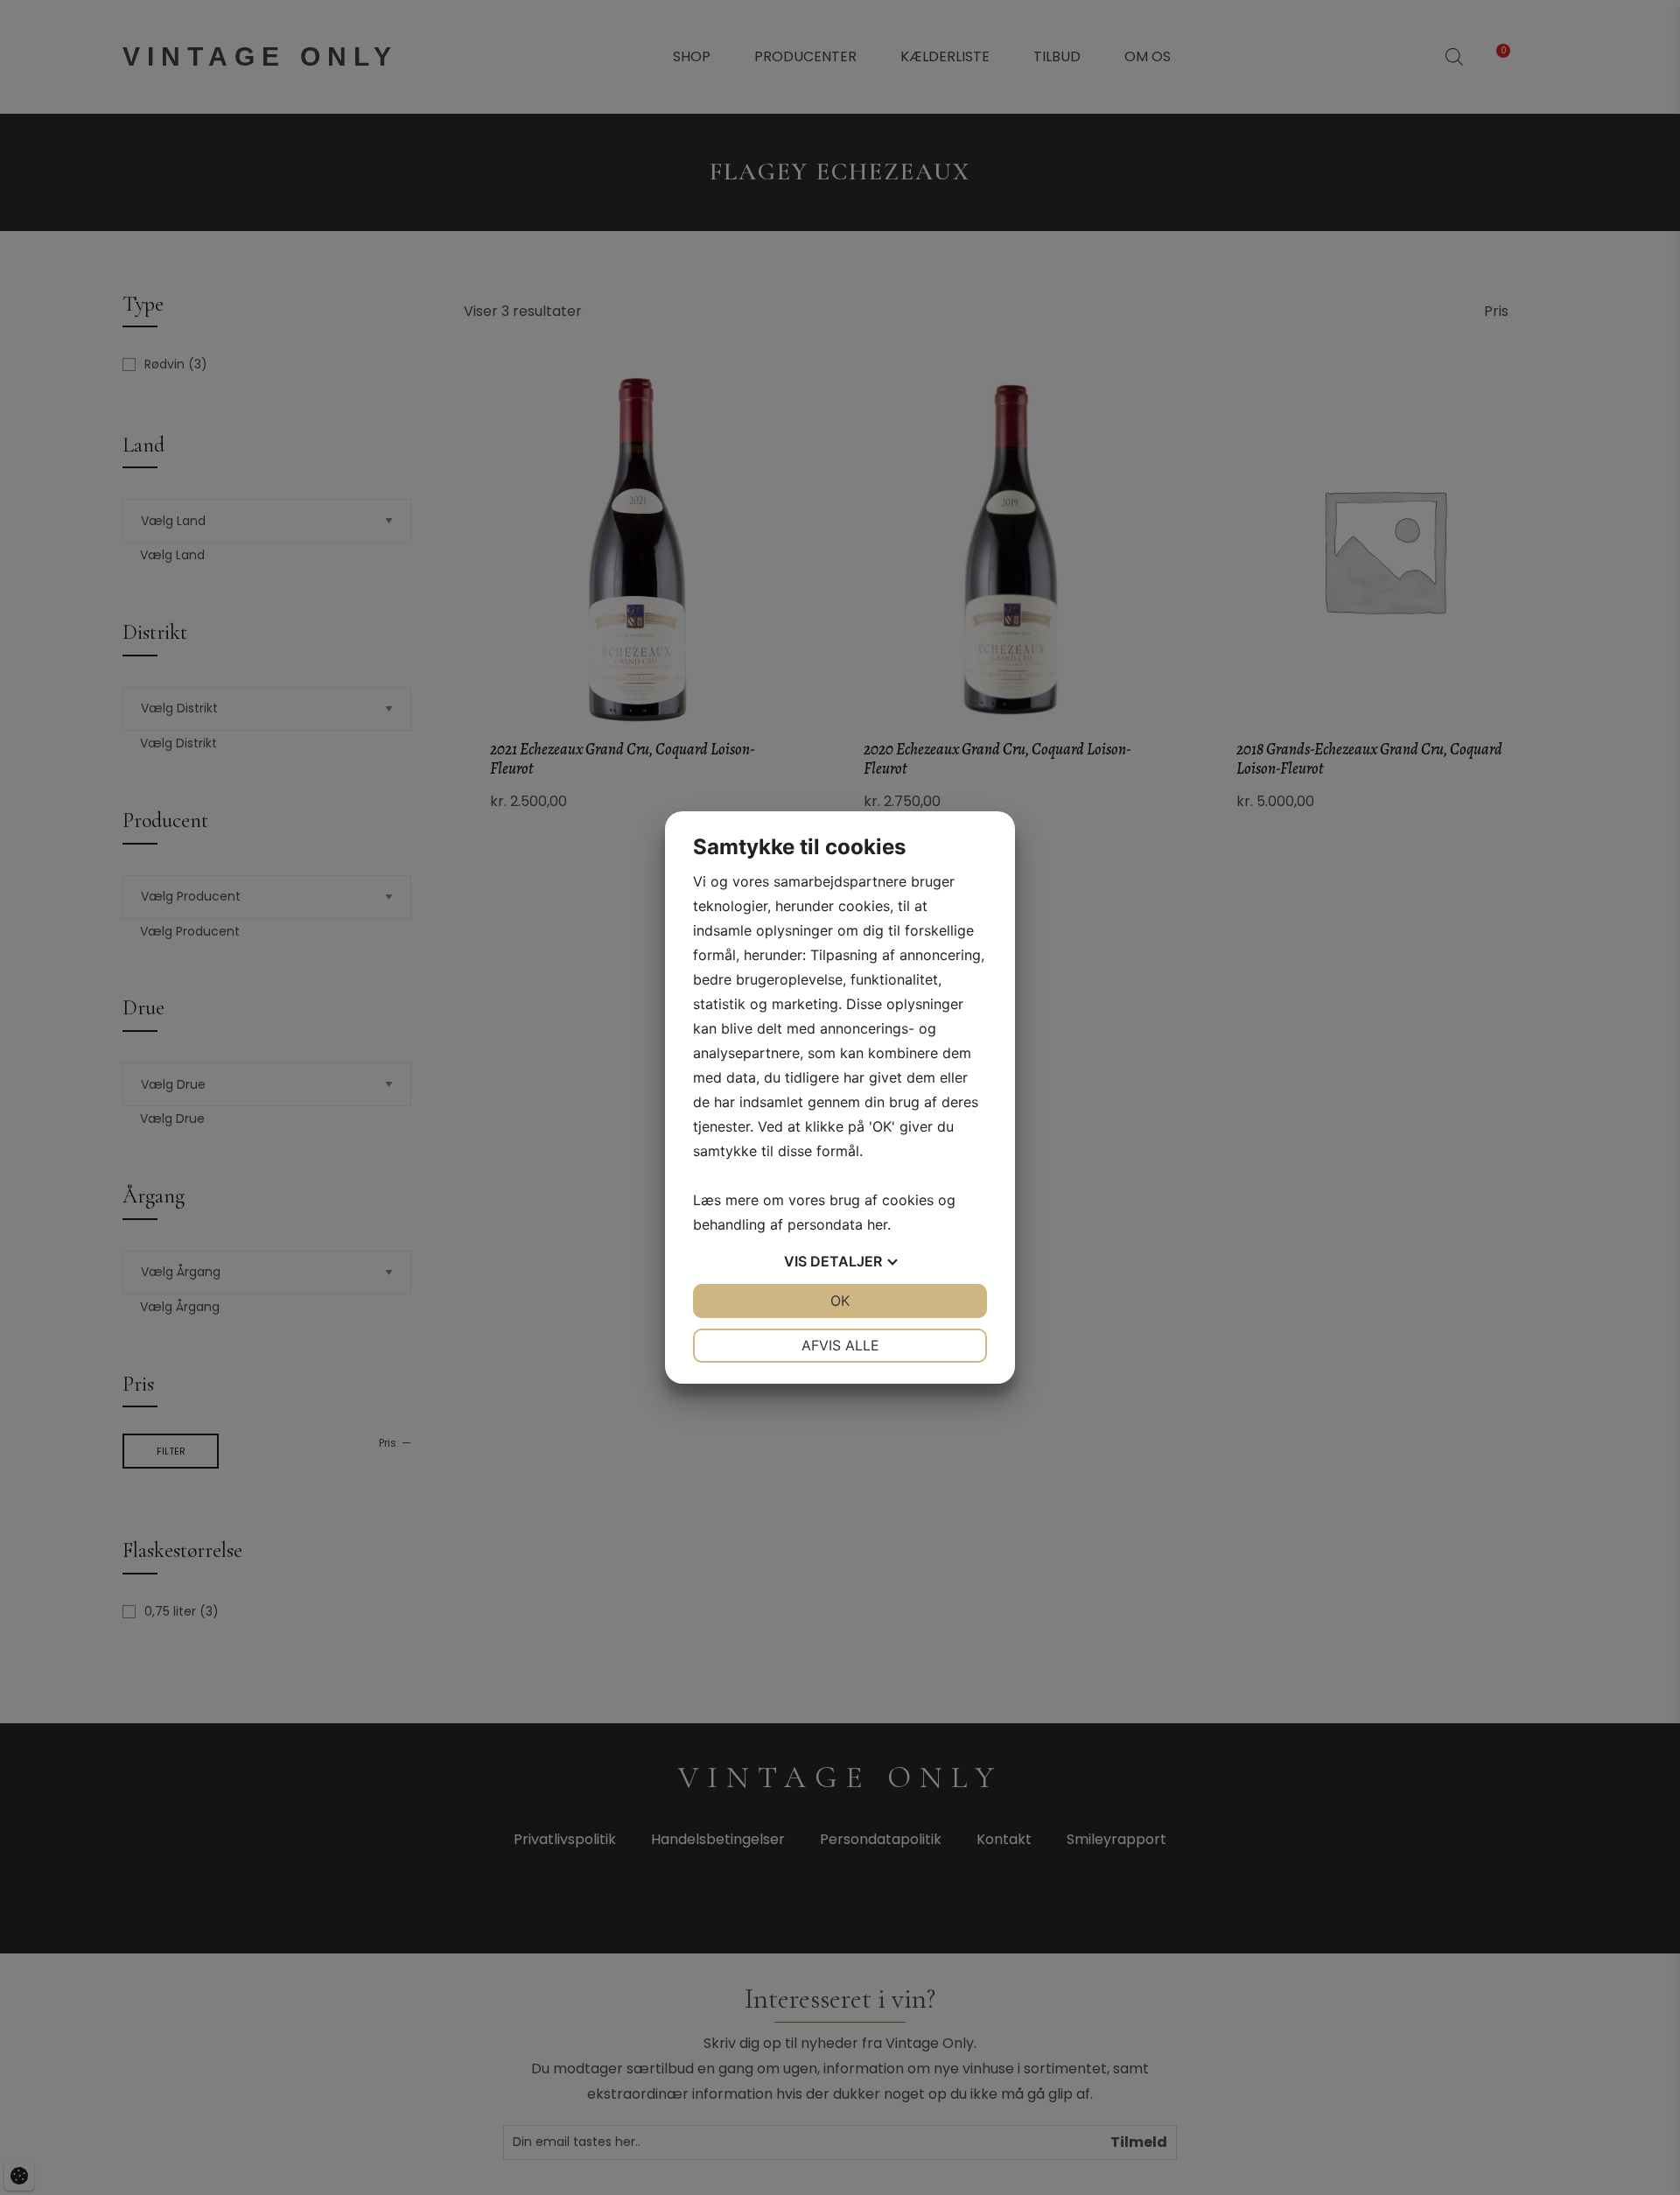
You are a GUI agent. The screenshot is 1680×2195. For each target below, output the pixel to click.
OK (840, 1301)
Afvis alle (840, 1345)
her (877, 1224)
